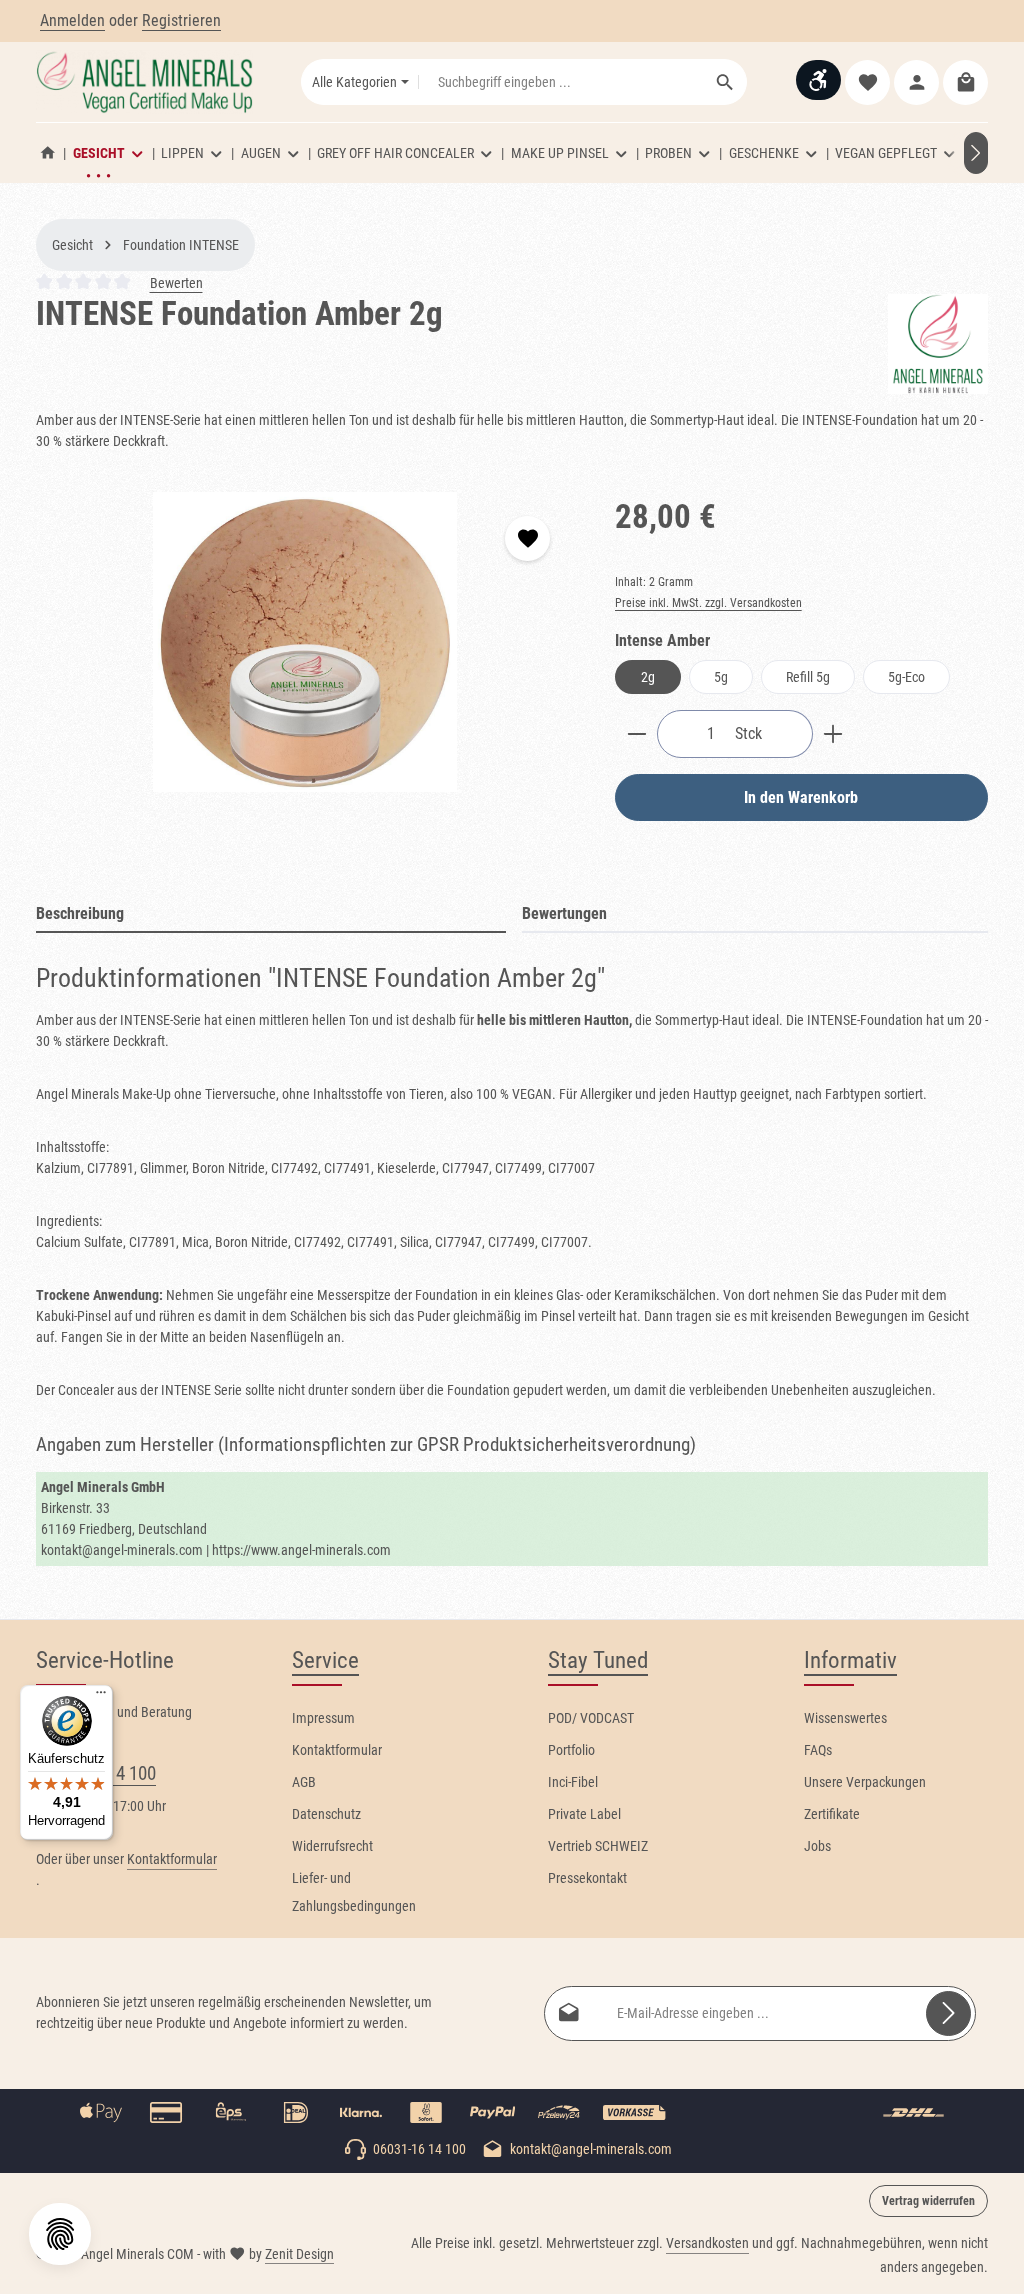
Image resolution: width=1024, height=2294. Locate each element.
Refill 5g (808, 677)
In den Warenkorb (801, 797)
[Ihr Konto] (916, 82)
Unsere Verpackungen (865, 1782)
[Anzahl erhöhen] (833, 734)
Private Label (584, 1814)
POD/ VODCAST (591, 1718)
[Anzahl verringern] (636, 734)
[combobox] (561, 82)
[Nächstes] (976, 153)
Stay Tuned (598, 1660)
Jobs (817, 1846)
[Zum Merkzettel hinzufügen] (527, 538)
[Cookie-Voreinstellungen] (60, 2234)
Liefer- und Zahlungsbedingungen (354, 1892)
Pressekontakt (587, 1878)
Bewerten (176, 283)
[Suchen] (725, 82)
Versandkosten (707, 2243)
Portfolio (571, 1750)
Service (325, 1660)
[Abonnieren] (948, 2013)
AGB (304, 1782)
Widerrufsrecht (332, 1846)
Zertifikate (832, 1814)
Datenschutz (326, 1814)
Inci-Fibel (573, 1782)
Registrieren (181, 20)
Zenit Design (299, 2254)
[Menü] (101, 1697)
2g (648, 677)
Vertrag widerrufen (928, 2201)
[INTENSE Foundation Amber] (305, 642)
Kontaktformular (172, 1859)
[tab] (271, 915)
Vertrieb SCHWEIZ (598, 1846)
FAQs (818, 1750)
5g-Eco (906, 677)
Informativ (850, 1660)
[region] (305, 642)
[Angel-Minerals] (938, 344)
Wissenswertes (845, 1718)
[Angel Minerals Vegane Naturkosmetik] (48, 153)
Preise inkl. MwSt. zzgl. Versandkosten (708, 603)
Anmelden (72, 20)
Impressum (323, 1718)
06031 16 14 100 (96, 1773)
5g (721, 677)
